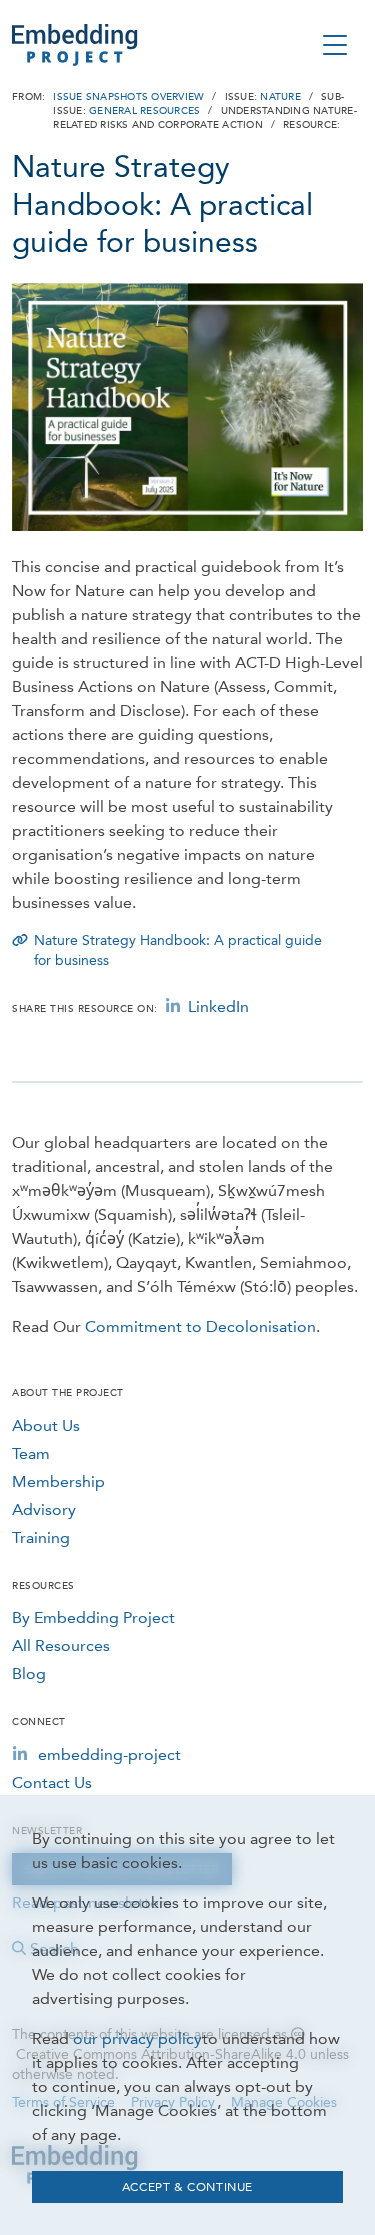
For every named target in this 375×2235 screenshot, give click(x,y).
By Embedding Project (93, 1617)
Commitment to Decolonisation (200, 1326)
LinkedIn (218, 1006)
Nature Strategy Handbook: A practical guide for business (178, 950)
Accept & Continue (187, 2187)
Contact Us (52, 1782)
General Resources (144, 111)
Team (31, 1453)
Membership (58, 1481)
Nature (280, 97)
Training (41, 1537)
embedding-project (109, 1754)
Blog (29, 1673)
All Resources (61, 1645)
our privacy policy (137, 2038)
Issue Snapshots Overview (128, 97)
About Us (46, 1425)
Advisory (44, 1509)
